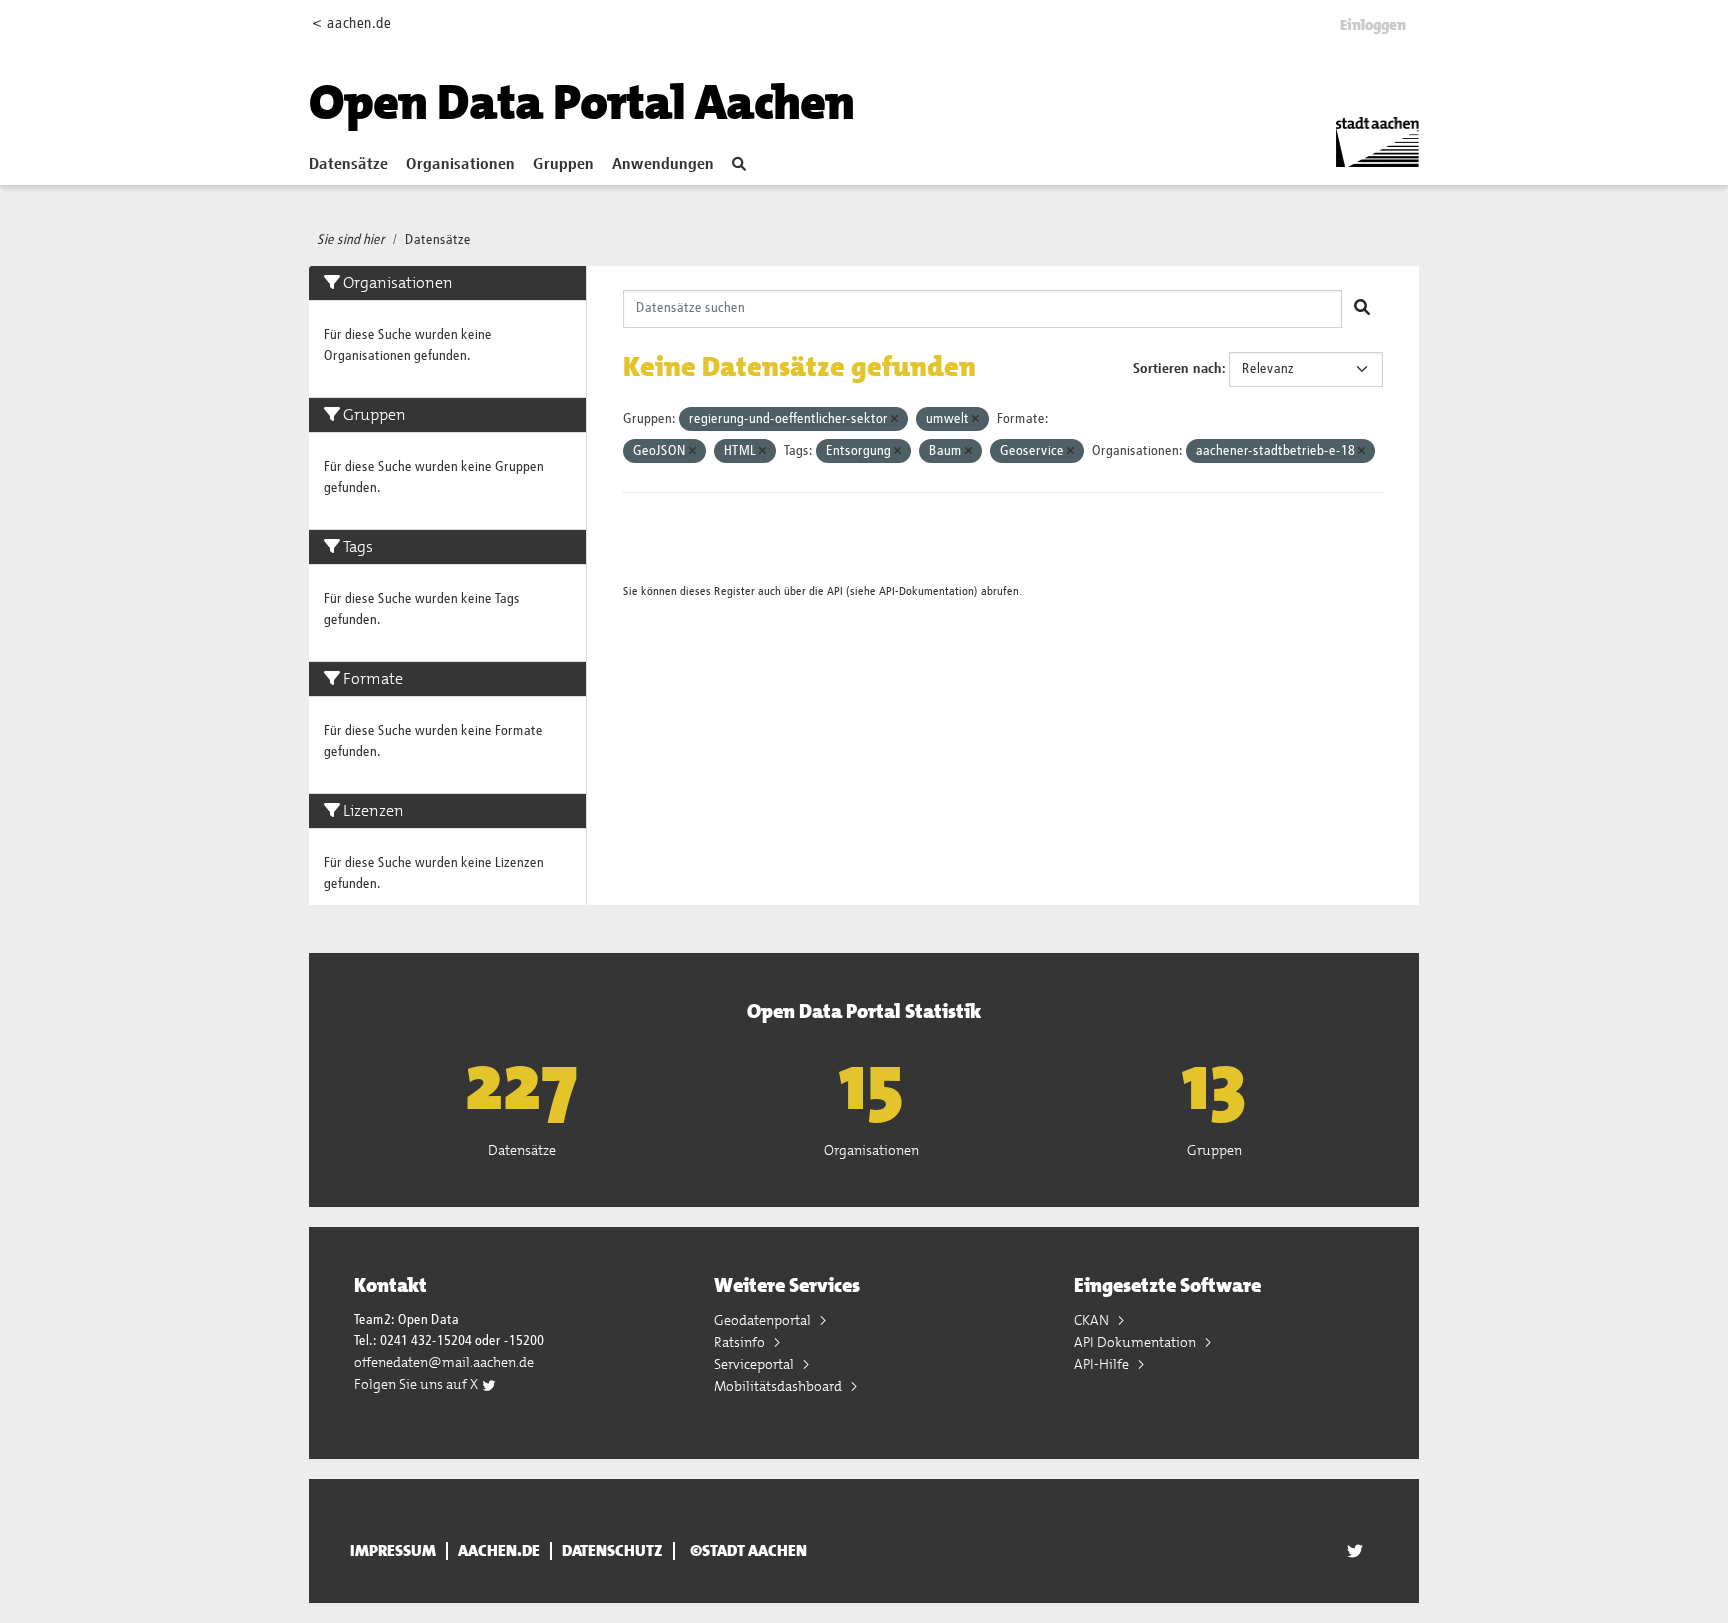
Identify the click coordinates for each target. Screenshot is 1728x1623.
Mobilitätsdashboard (779, 1386)
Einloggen (1373, 25)
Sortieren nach (1177, 369)
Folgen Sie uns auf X (417, 1384)
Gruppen (563, 165)
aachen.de (499, 1551)
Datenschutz (612, 1551)
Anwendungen (663, 165)
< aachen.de (351, 23)
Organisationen (460, 165)
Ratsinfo (741, 1342)
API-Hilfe (1103, 1364)
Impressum (393, 1551)
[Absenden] (1362, 309)
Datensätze (348, 165)
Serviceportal (755, 1364)
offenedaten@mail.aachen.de (444, 1362)
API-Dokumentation (926, 591)
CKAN (1093, 1320)
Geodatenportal (764, 1320)
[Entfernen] (894, 419)
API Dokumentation (1136, 1342)
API (835, 591)
